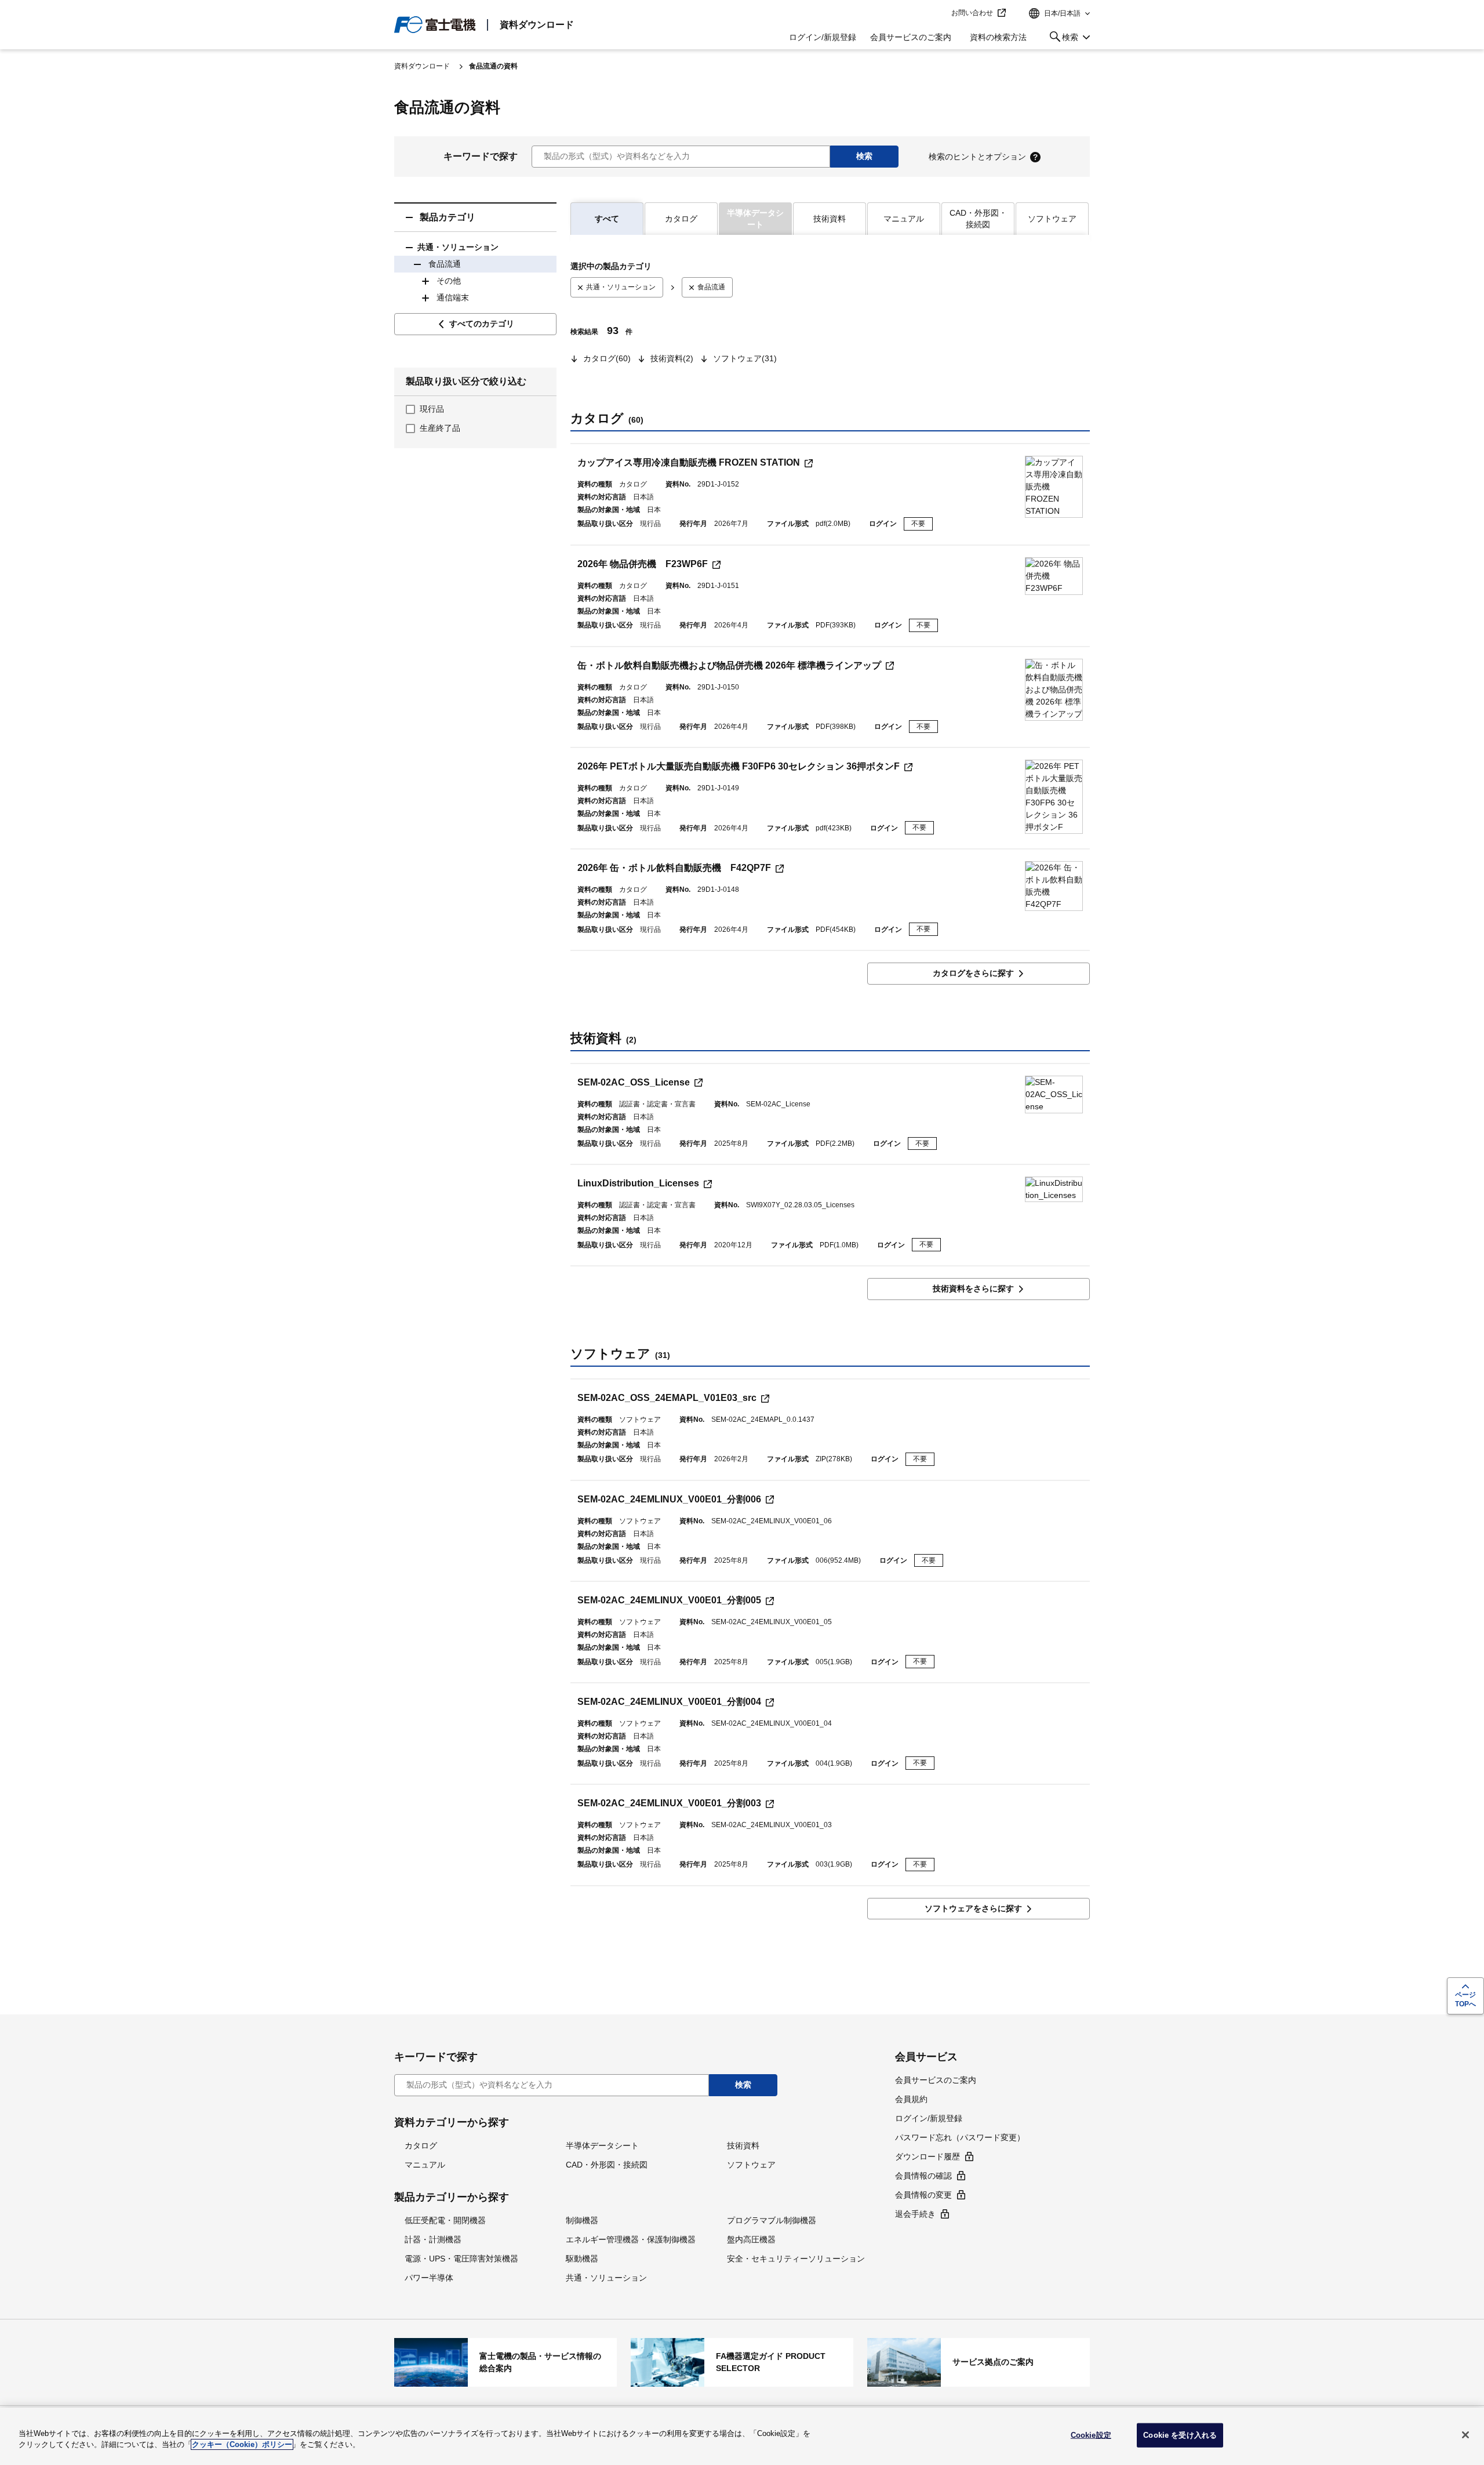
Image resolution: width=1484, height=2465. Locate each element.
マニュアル (904, 219)
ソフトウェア (1052, 219)
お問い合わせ (972, 13)
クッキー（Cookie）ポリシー (242, 2444)
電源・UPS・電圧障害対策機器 (461, 2259)
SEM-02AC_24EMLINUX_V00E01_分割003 (669, 1803)
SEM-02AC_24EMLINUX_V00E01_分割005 (669, 1600)
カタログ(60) (607, 358)
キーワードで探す (481, 156)
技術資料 (830, 219)
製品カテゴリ (448, 217)
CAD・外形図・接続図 (978, 219)
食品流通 (445, 264)
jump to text (939, 13)
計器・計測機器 (433, 2239)
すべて (607, 219)
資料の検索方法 (998, 37)
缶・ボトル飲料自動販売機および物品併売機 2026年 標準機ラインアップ (729, 665)
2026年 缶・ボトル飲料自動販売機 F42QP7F (674, 868)
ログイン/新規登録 (823, 37)
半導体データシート (602, 2145)
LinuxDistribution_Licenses (638, 1183)
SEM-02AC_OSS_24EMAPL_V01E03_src (667, 1398)
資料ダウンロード (537, 25)
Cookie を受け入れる (1180, 2435)
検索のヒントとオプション (977, 157)
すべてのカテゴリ (482, 324)
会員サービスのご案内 (911, 37)
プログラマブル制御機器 (772, 2220)
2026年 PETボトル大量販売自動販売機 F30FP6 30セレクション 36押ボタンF (739, 766)
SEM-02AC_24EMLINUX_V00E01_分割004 (669, 1702)
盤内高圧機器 (751, 2239)
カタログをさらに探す (973, 973)
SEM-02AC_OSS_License (634, 1082)
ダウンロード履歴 (927, 2157)
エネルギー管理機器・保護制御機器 (631, 2239)
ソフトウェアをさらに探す (973, 1908)
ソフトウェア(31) (745, 358)
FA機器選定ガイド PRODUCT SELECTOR (742, 2362)
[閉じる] (1465, 2435)
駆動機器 (582, 2259)
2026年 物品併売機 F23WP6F (643, 564)
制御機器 (582, 2220)
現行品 (432, 409)
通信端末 (453, 297)
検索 (1062, 39)
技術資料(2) (672, 358)
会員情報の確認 (923, 2176)
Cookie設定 (1091, 2435)
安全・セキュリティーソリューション (796, 2259)
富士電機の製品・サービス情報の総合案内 (505, 2362)
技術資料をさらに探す (973, 1288)
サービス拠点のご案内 (979, 2362)
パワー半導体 (429, 2278)
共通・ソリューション (458, 247)
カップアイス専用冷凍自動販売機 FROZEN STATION (689, 462)
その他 (449, 281)
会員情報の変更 (923, 2195)
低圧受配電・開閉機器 (445, 2220)
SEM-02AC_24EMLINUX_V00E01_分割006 (669, 1499)
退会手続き (915, 2214)
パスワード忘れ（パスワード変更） (960, 2137)
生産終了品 (440, 428)
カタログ (681, 219)
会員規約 (911, 2099)
